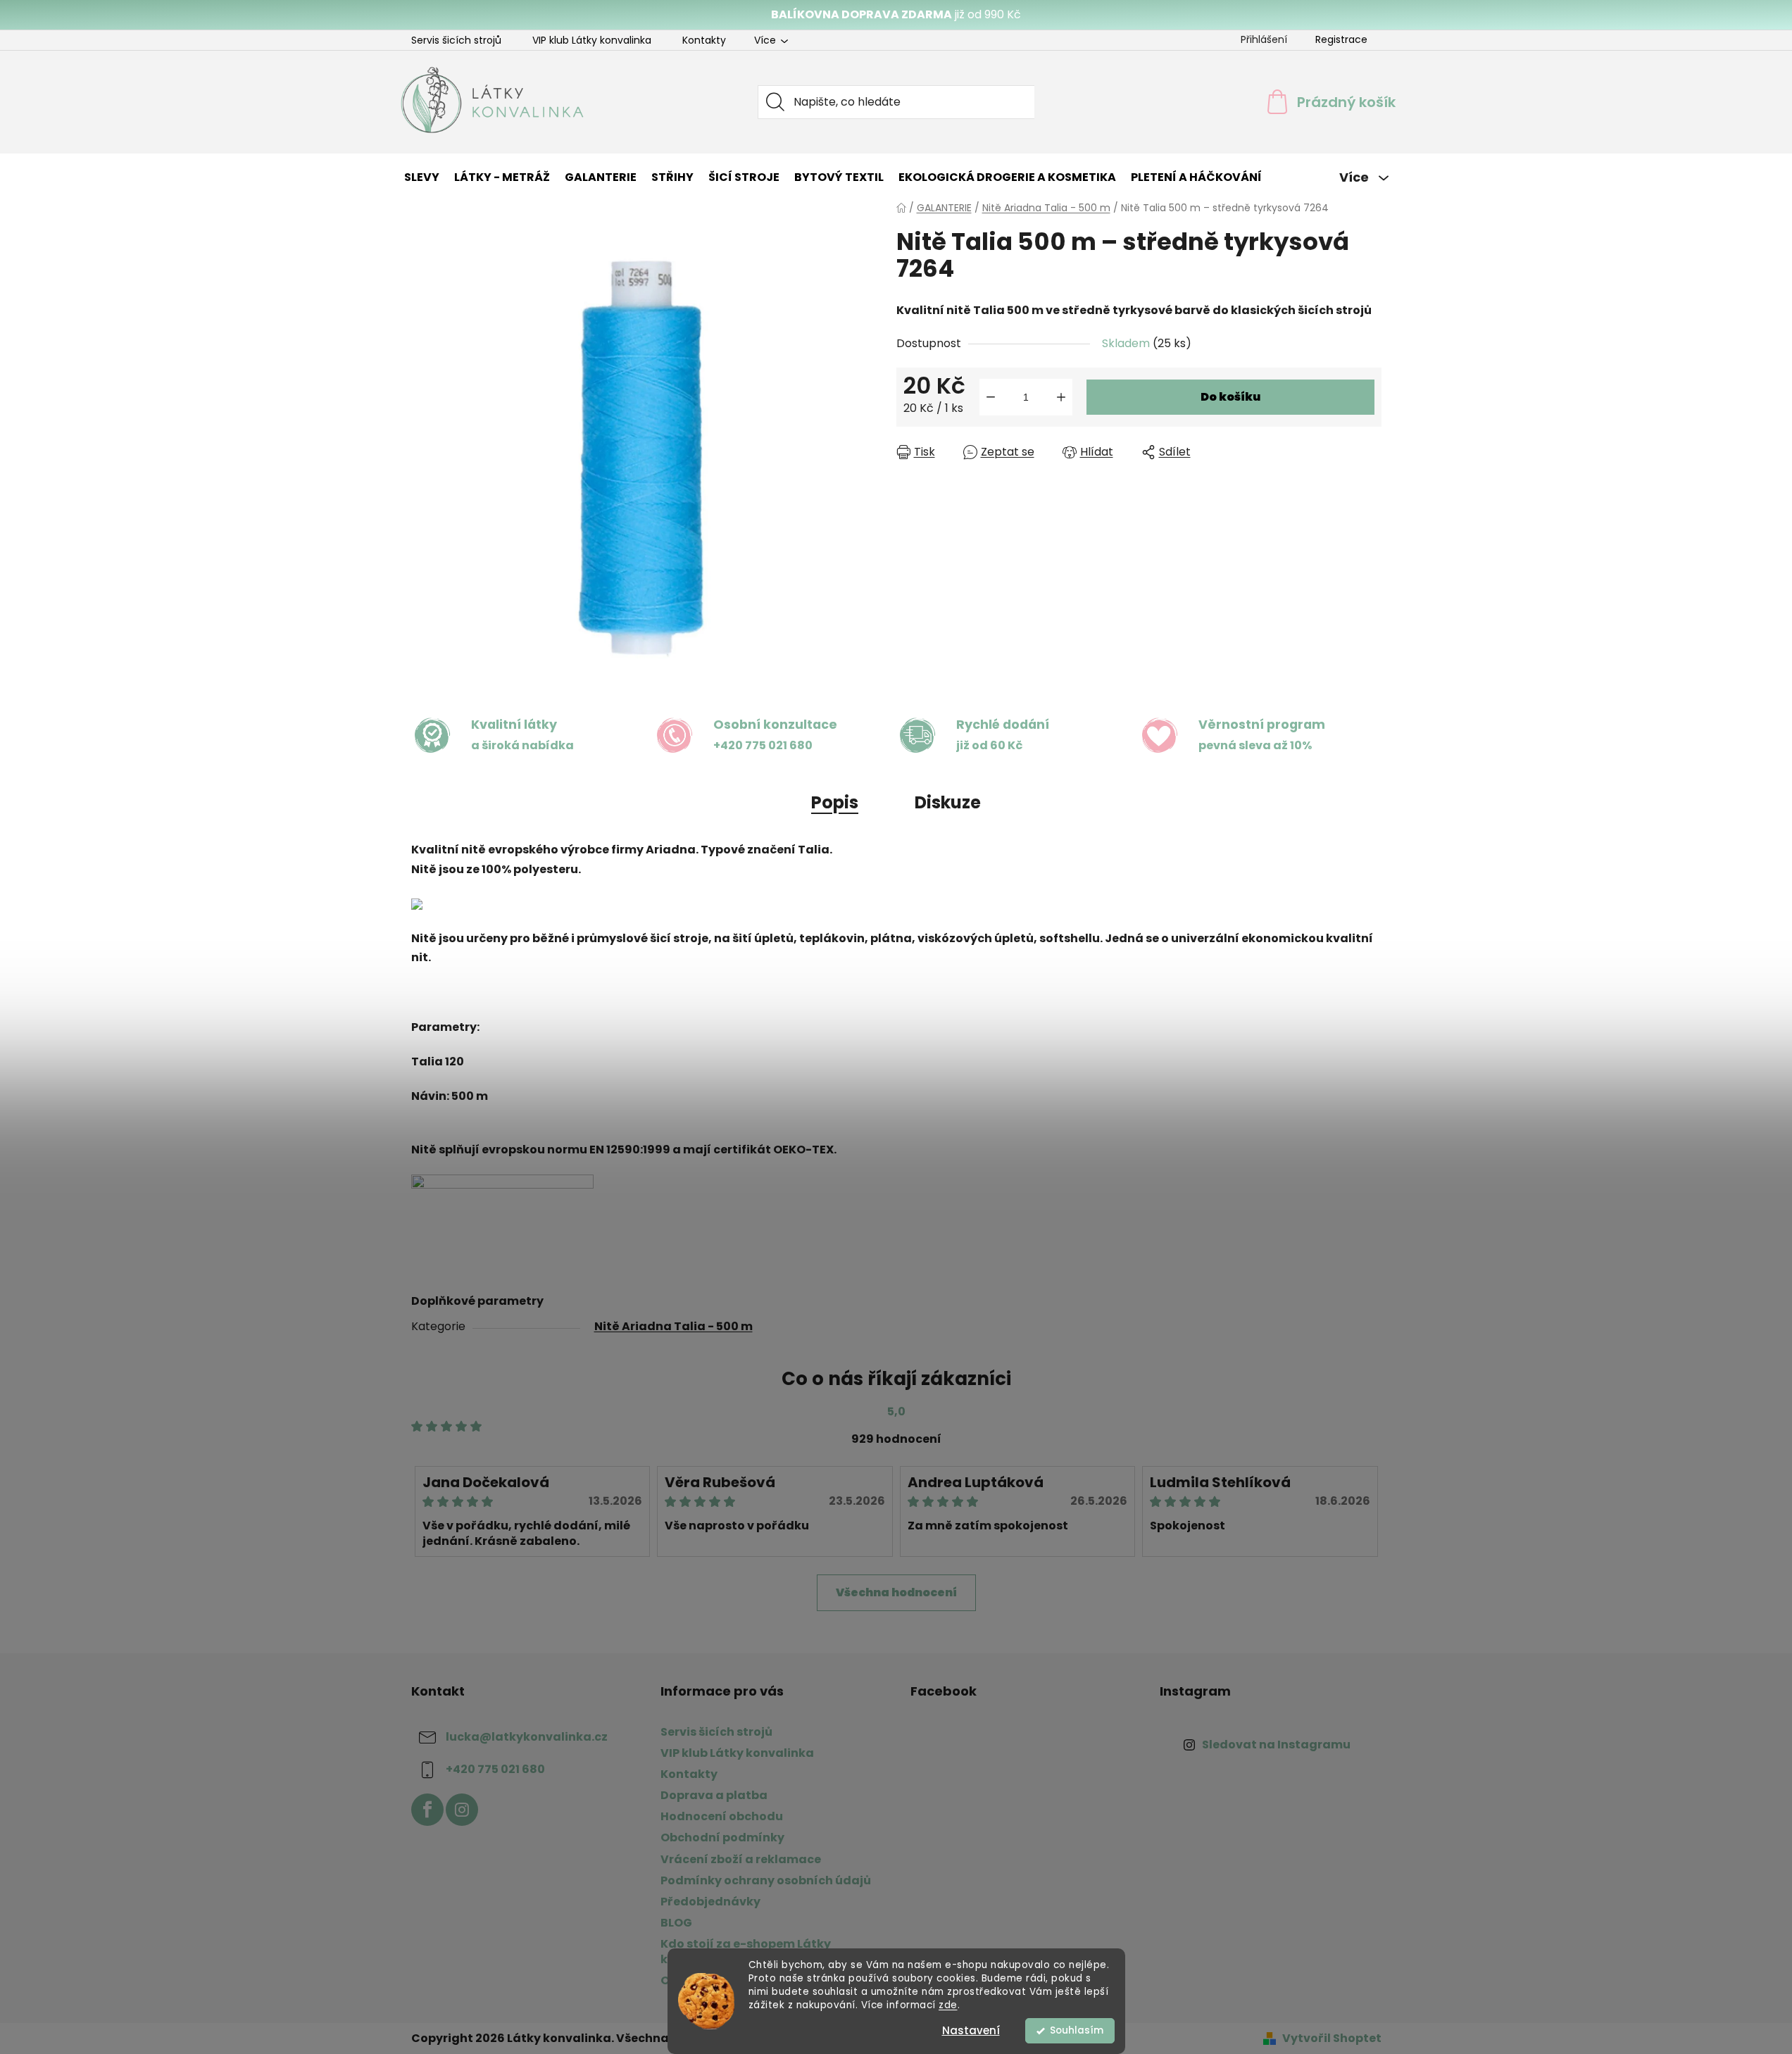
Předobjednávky (710, 1902)
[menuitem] (422, 177)
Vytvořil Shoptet (1332, 2039)
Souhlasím (1077, 2030)
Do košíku (1230, 397)
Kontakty (704, 40)
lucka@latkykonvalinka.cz (527, 1737)
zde (948, 2005)
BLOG (676, 1923)
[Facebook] (427, 1810)
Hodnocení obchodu (722, 1816)
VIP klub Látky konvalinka (592, 40)
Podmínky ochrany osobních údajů (766, 1880)
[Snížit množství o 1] (991, 397)
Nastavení (971, 2030)
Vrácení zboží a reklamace (741, 1859)
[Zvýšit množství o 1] (1061, 397)
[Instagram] (462, 1810)
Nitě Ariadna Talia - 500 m (673, 1326)
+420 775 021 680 (495, 1769)
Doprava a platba (714, 1795)
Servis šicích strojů (456, 40)
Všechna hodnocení (896, 1592)
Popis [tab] (835, 802)
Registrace (1341, 39)
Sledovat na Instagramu (1276, 1745)
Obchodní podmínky (722, 1837)
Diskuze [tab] (948, 802)
